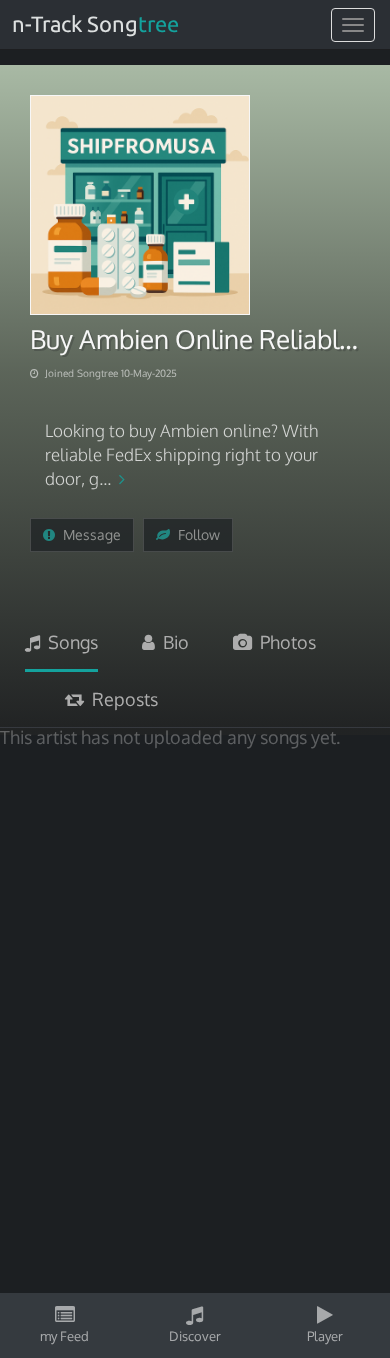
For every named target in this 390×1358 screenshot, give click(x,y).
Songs (69, 642)
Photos (284, 642)
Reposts (121, 699)
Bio (172, 642)
